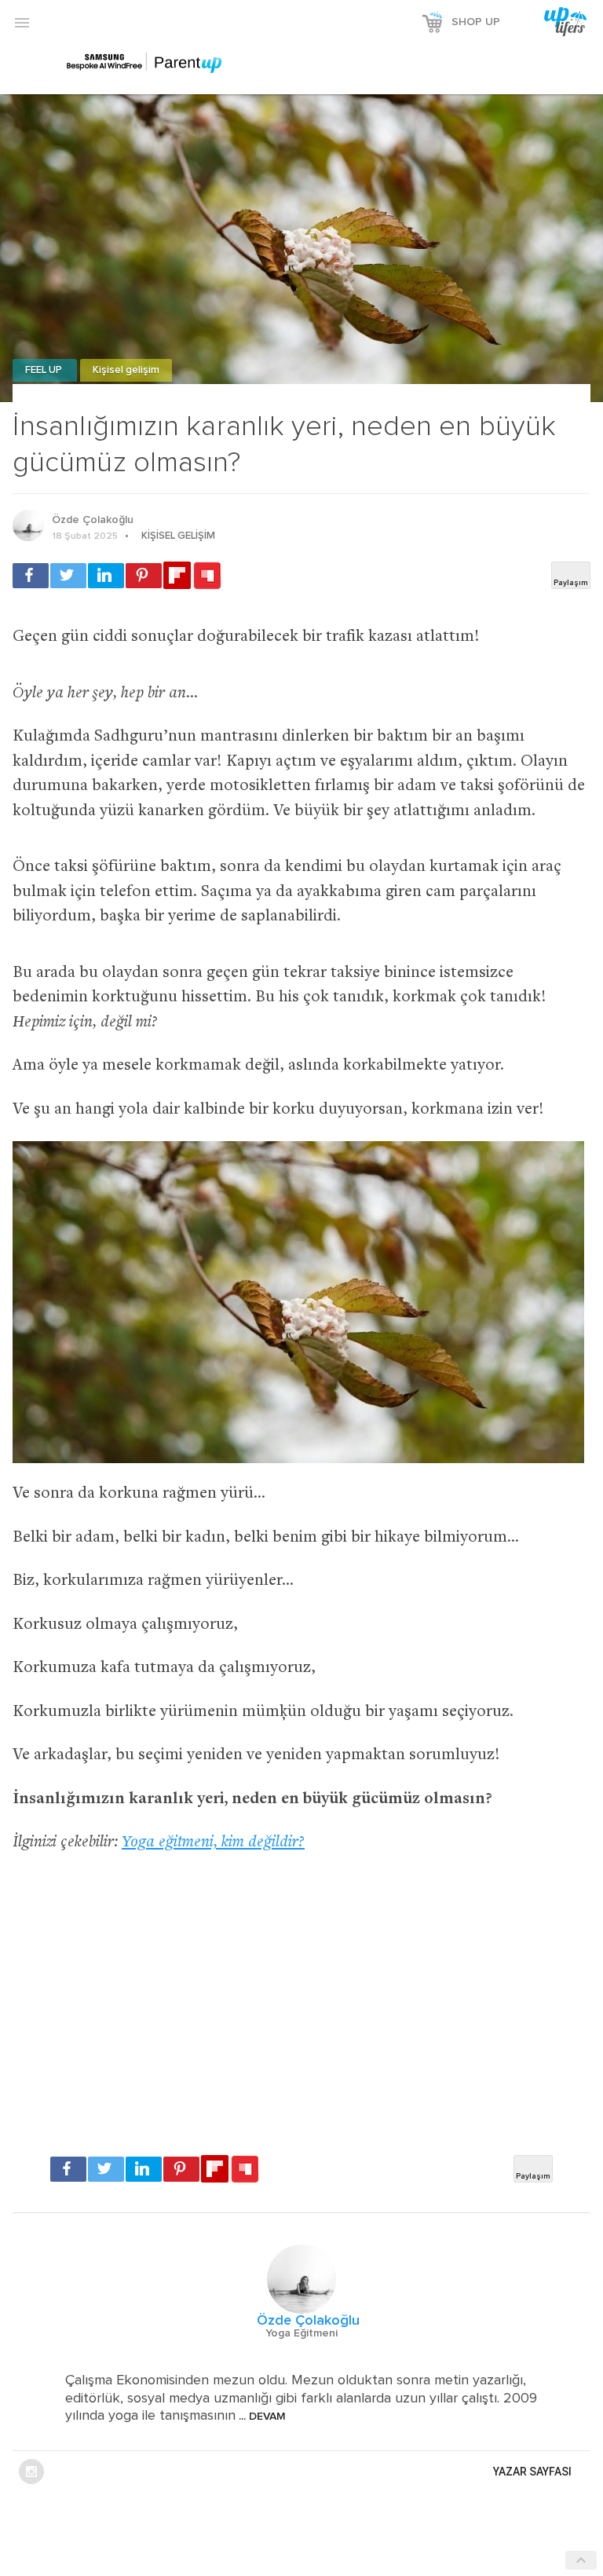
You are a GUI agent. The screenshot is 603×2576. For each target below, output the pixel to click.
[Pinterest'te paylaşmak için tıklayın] (144, 576)
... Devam (261, 2417)
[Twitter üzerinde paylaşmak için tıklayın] (68, 576)
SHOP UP (476, 22)
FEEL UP (45, 370)
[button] (22, 22)
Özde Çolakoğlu (93, 520)
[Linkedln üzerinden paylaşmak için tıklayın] (106, 576)
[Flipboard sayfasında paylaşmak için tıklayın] (177, 575)
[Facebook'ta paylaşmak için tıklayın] (31, 576)
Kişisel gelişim (126, 370)
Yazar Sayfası (532, 2472)
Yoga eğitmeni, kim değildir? (213, 1843)
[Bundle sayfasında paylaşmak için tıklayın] (207, 576)
